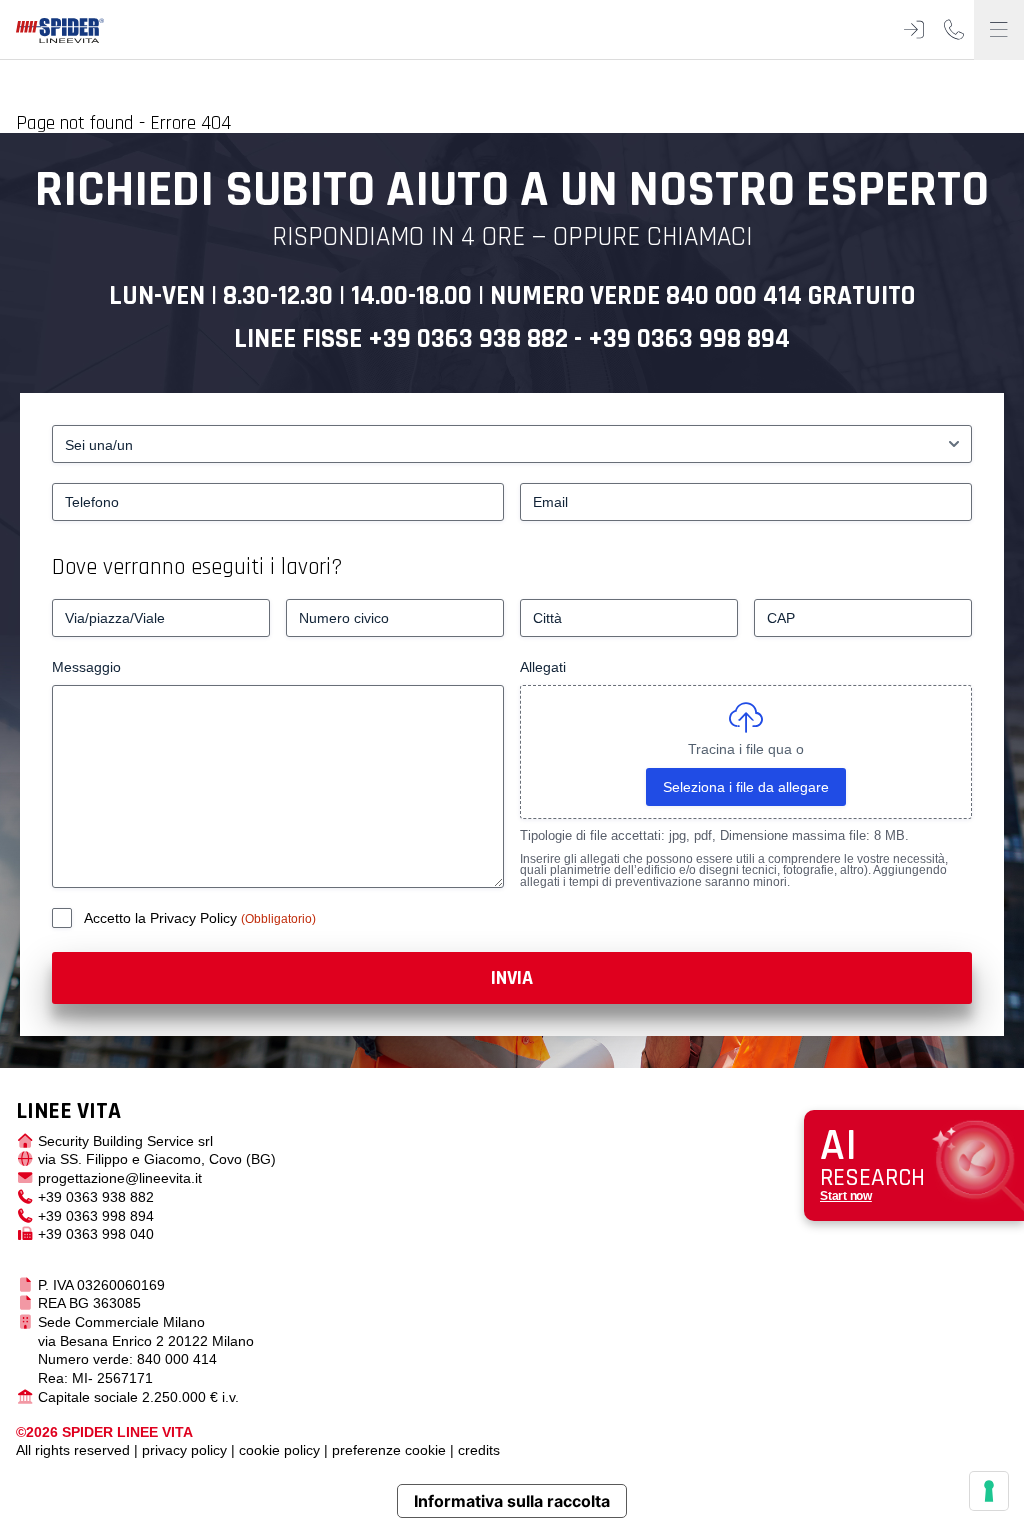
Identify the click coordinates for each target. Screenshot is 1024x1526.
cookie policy (279, 1450)
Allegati (543, 667)
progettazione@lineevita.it (120, 1178)
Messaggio (86, 667)
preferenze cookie (389, 1450)
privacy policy (184, 1450)
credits (479, 1450)
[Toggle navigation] (999, 30)
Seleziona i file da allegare (746, 787)
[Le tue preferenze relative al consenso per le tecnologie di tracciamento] (989, 1491)
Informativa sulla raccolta (512, 1501)
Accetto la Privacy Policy (162, 918)
